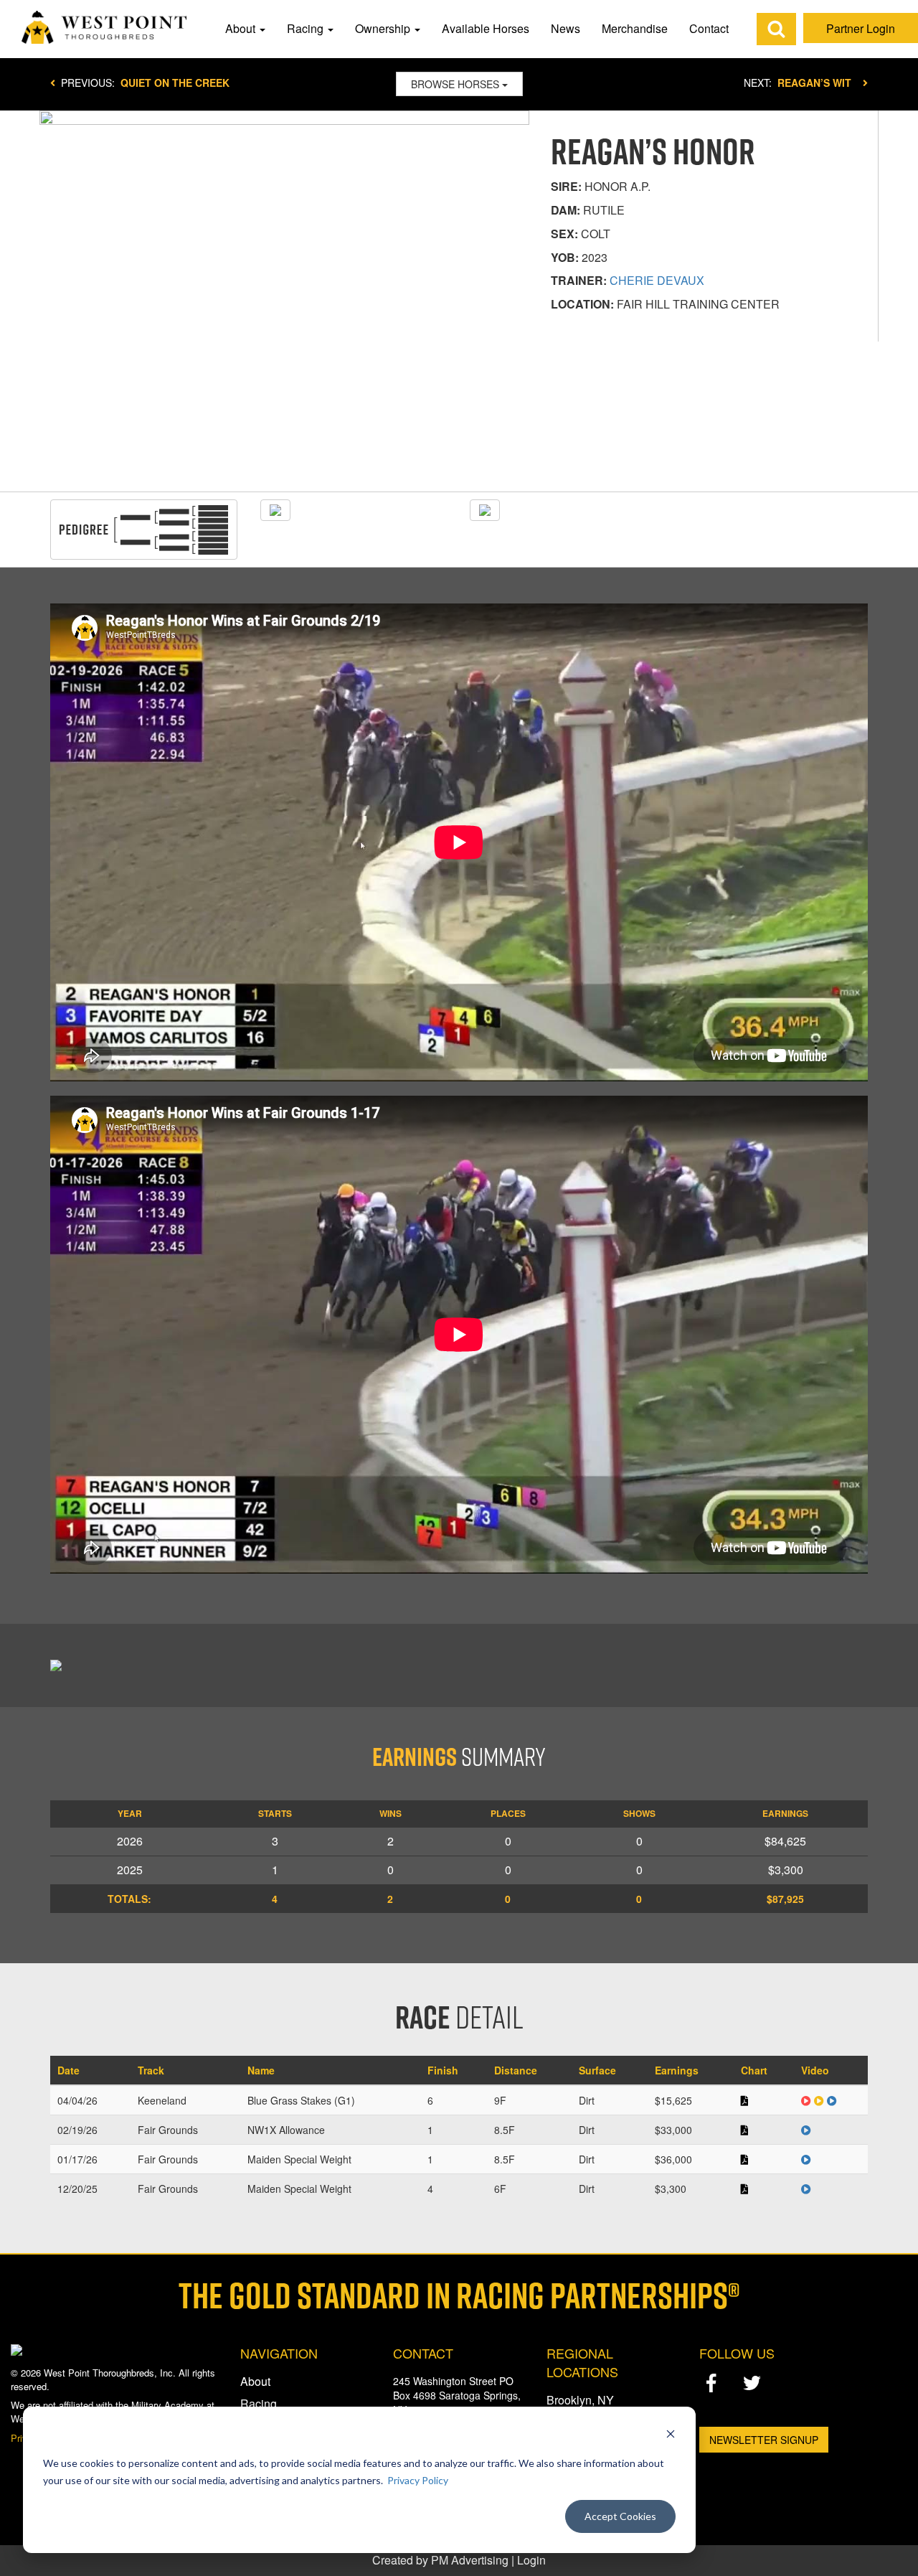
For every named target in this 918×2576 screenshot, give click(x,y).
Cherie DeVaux (657, 280)
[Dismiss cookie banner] (671, 2436)
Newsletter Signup (764, 2440)
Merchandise (635, 28)
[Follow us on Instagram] (711, 2406)
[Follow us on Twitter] (752, 2383)
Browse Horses (456, 84)
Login (531, 2560)
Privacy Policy (418, 2480)
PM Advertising (470, 2560)
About (242, 28)
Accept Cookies (620, 2516)
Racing (307, 28)
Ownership (384, 28)
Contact (709, 28)
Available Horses (486, 28)
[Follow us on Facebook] (711, 2383)
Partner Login (861, 28)
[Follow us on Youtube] (793, 2384)
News (566, 28)
